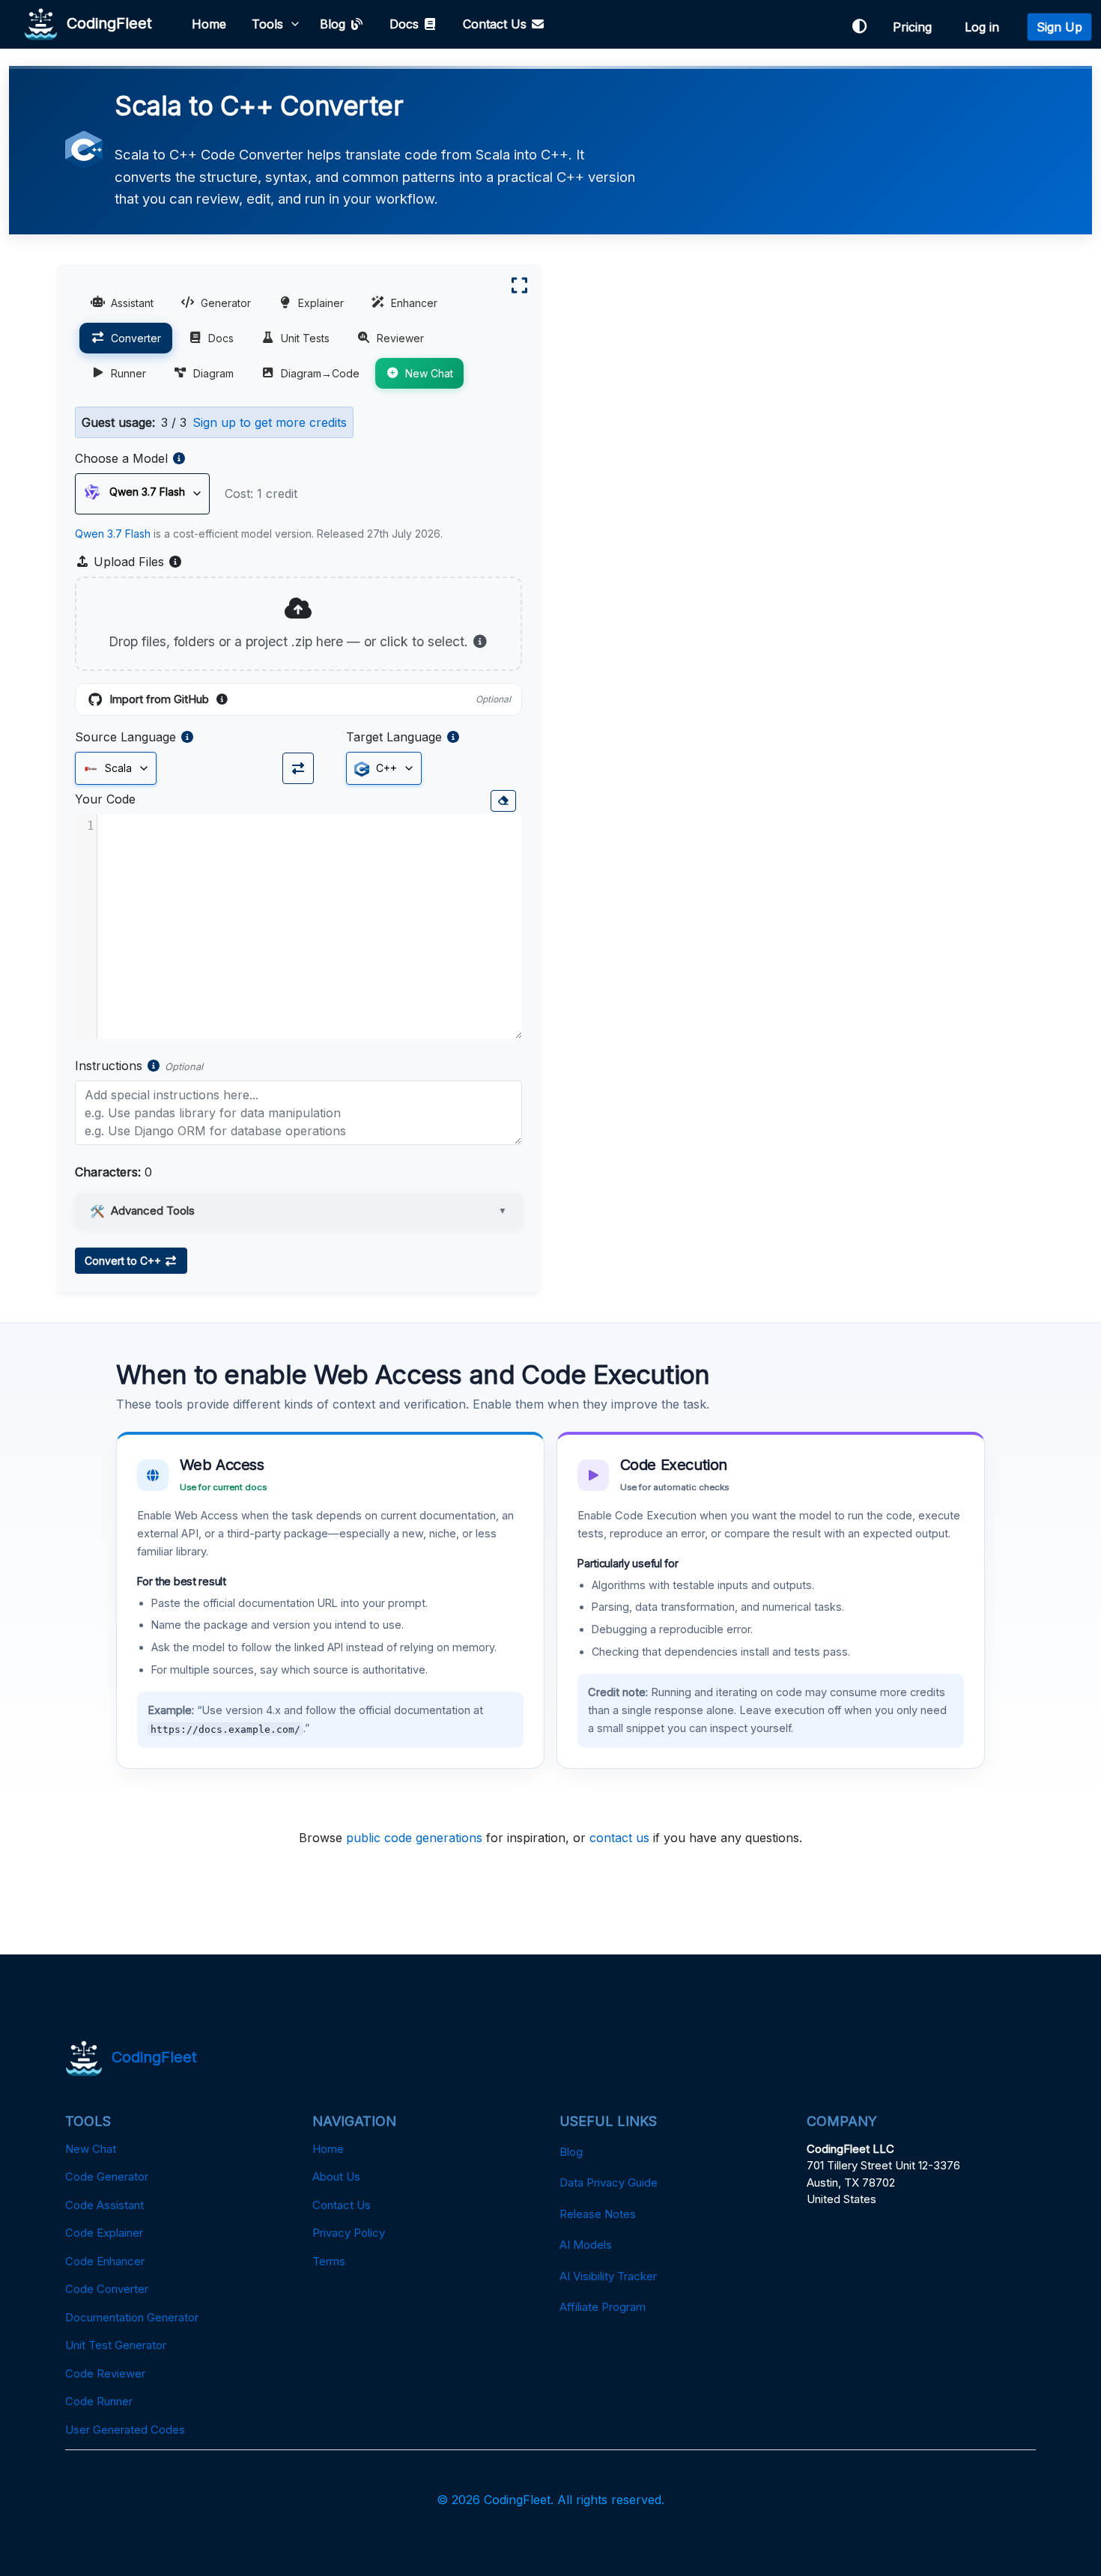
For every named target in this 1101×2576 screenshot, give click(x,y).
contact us (619, 1838)
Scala (117, 768)
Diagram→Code (320, 373)
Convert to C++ (124, 1261)
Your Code (105, 799)
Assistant (132, 303)
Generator (226, 303)
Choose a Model (121, 458)
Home (209, 24)
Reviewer (400, 338)
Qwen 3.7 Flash (113, 534)
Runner (128, 373)
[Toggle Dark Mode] (859, 27)
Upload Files (136, 562)
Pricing (916, 27)
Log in (986, 27)
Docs (406, 24)
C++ (385, 768)
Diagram (213, 373)
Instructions (109, 1066)
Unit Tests (305, 338)
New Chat (429, 373)
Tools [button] (267, 24)
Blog (334, 24)
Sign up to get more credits (270, 422)
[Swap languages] (298, 768)
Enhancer (414, 303)
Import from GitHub (310, 700)
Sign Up (1059, 27)
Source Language (125, 737)
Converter (136, 338)
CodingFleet (105, 22)
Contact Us (497, 24)
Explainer (321, 303)
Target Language (394, 737)
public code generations (414, 1838)
